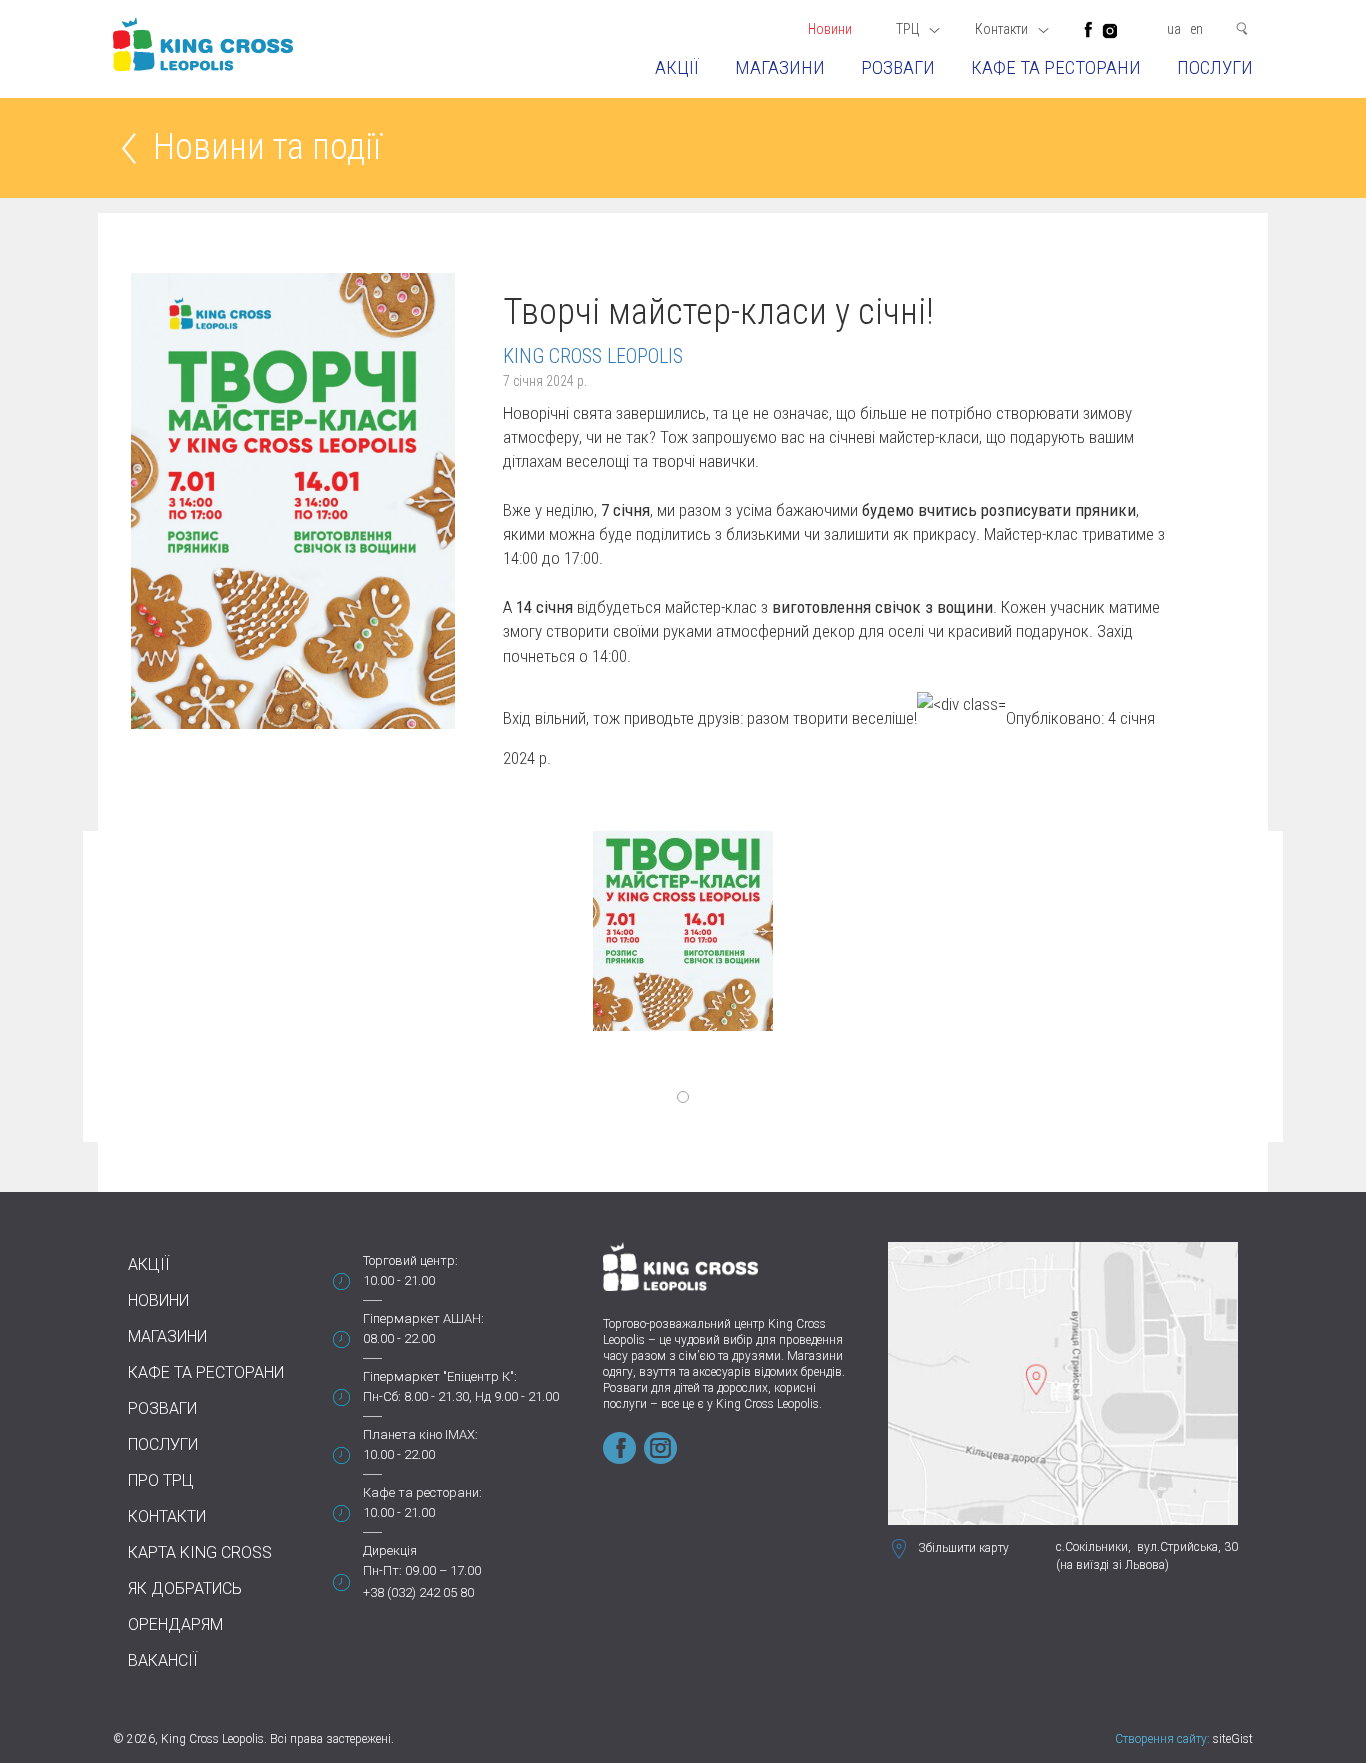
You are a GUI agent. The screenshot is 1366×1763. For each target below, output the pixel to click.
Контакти (167, 1516)
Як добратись (185, 1588)
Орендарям (175, 1624)
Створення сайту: (1162, 1739)
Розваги (898, 67)
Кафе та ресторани (1056, 67)
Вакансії (163, 1660)
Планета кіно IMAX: (420, 1434)
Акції (677, 67)
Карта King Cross (200, 1552)
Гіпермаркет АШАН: (423, 1318)
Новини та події (267, 148)
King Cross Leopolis (593, 356)
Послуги (1215, 67)
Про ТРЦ (161, 1480)
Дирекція (390, 1550)
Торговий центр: (410, 1260)
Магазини (780, 67)
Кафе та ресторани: (422, 1492)
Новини (830, 29)
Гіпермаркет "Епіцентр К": (440, 1376)
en (1196, 29)
